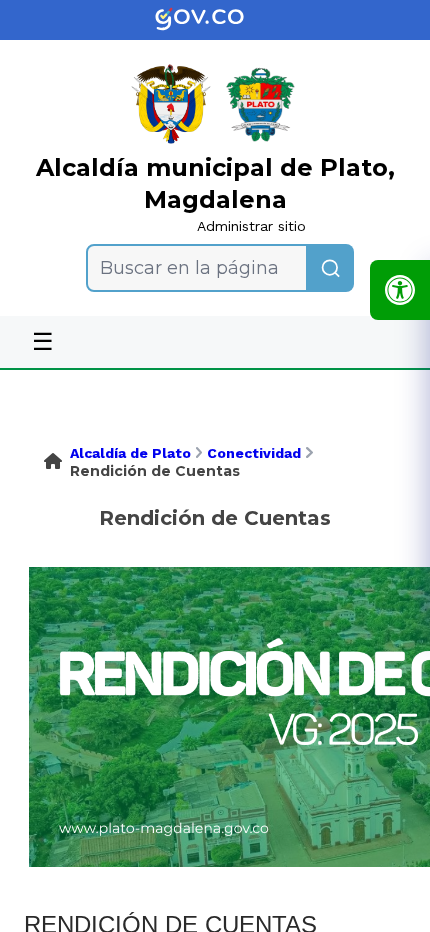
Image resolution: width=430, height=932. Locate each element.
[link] (215, 20)
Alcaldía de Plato (130, 453)
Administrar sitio (251, 226)
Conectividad (254, 453)
